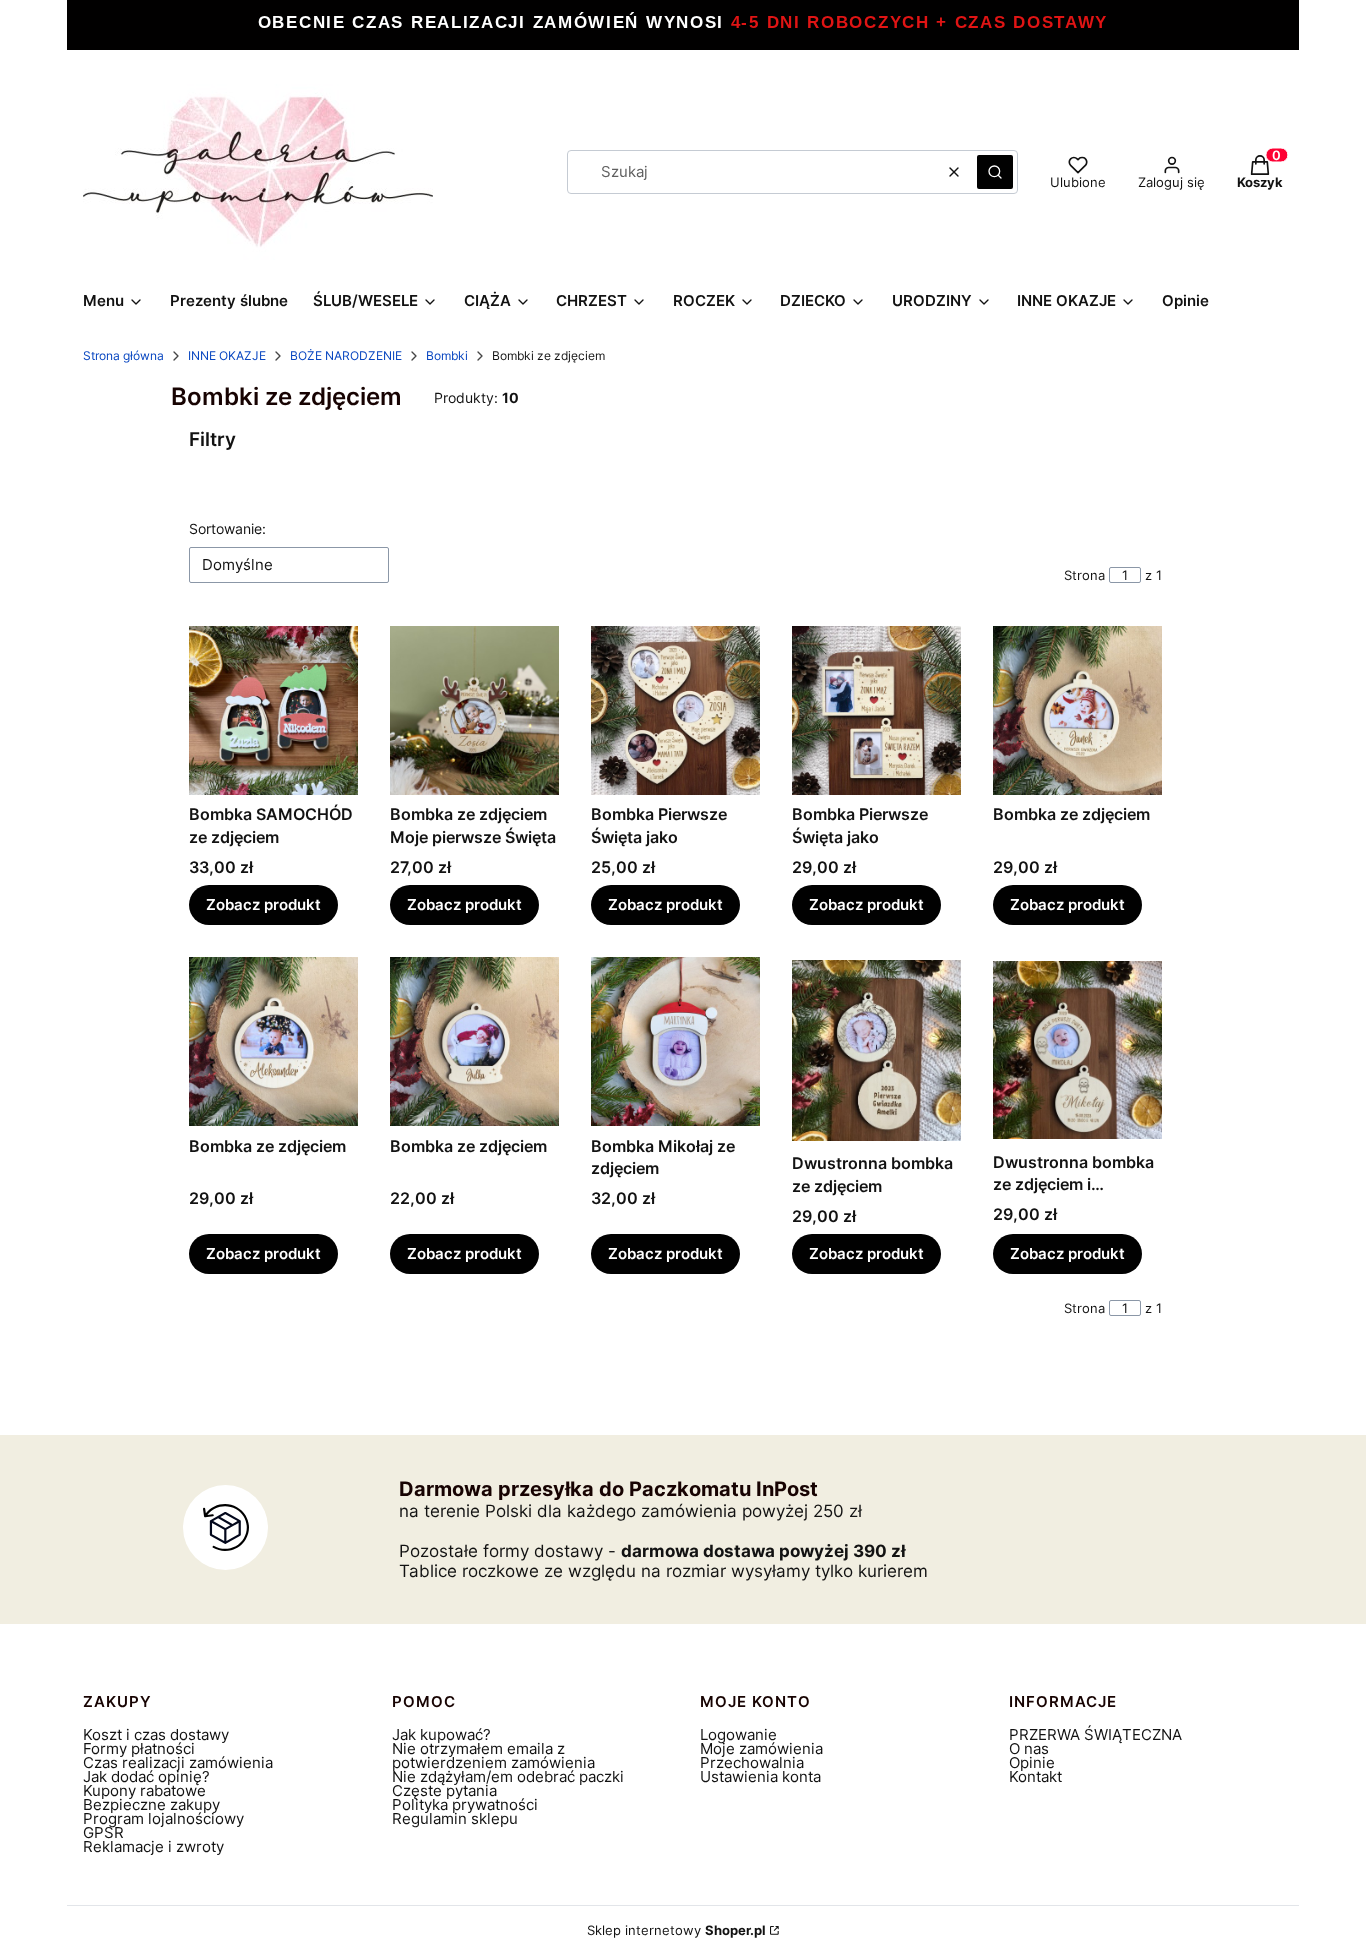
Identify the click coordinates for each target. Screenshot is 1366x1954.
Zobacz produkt (263, 904)
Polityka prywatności (465, 1804)
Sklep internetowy (676, 1930)
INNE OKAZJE (227, 355)
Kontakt (1035, 1776)
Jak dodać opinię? (146, 1776)
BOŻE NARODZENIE (346, 355)
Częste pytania (444, 1790)
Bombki (447, 355)
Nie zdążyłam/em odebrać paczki (508, 1776)
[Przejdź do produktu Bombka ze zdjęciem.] (1077, 710)
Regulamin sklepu (455, 1818)
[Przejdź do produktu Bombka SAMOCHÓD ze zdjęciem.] (273, 710)
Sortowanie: (227, 528)
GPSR (103, 1832)
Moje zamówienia (761, 1748)
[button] (995, 172)
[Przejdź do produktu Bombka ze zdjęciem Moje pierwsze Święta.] (474, 710)
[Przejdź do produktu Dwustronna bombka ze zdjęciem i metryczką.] (1077, 1049)
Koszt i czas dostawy (156, 1734)
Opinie (1032, 1762)
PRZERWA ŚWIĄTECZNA (1095, 1734)
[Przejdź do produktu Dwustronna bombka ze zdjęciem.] (876, 1050)
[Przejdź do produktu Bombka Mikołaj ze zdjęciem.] (675, 1041)
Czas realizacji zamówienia (178, 1762)
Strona (1084, 575)
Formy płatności (139, 1748)
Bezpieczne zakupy (151, 1804)
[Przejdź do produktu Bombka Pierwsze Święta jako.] (675, 710)
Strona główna (123, 355)
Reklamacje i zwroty (153, 1846)
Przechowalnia (752, 1762)
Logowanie (738, 1734)
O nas (1029, 1748)
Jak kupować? (441, 1734)
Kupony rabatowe (144, 1790)
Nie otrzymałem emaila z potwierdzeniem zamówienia (493, 1755)
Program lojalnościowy (163, 1818)
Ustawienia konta (760, 1776)
